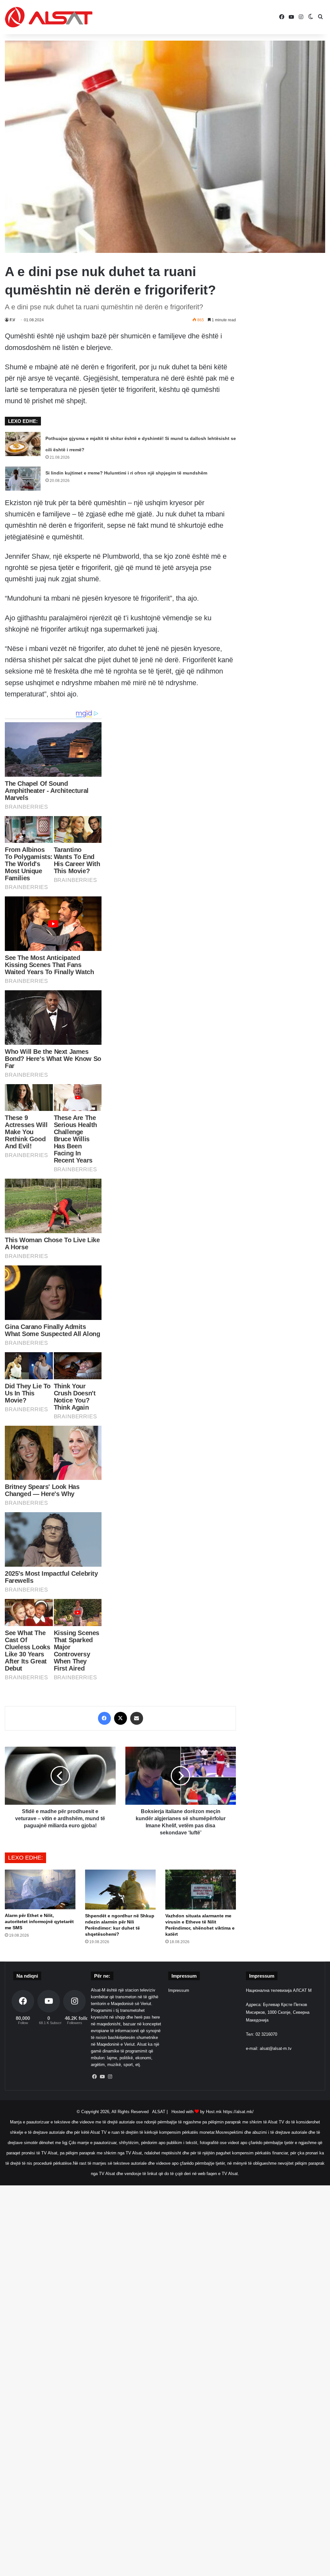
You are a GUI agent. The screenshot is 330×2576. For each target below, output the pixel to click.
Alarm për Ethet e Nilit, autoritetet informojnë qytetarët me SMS (39, 1922)
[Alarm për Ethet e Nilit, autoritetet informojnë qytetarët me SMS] (40, 1889)
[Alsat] (49, 17)
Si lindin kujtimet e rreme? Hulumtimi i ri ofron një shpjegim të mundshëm (126, 473)
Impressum (179, 1990)
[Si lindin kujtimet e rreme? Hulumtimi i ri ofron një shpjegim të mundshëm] (23, 479)
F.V (12, 320)
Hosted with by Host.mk (197, 2112)
